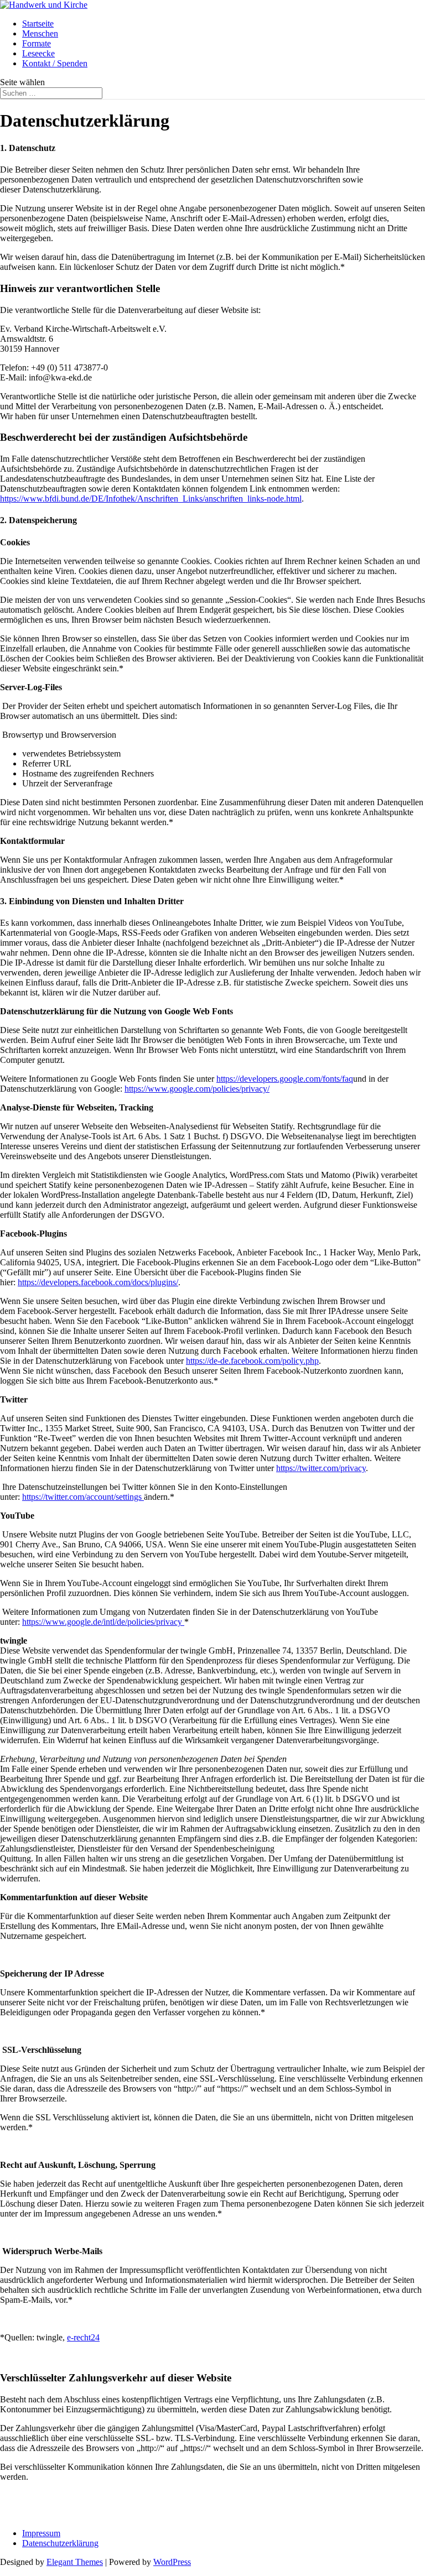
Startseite (38, 24)
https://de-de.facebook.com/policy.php (252, 1361)
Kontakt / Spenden (55, 63)
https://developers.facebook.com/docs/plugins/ (98, 1282)
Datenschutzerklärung (60, 2543)
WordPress (172, 2562)
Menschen (40, 33)
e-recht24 (83, 2337)
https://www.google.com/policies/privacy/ (197, 1089)
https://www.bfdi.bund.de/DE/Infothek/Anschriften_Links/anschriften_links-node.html (151, 499)
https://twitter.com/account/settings (83, 1497)
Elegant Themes (75, 2562)
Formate (37, 43)
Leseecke (38, 53)
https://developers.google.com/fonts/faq (285, 1079)
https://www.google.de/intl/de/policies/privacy (103, 1622)
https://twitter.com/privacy (321, 1468)
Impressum (41, 2533)
